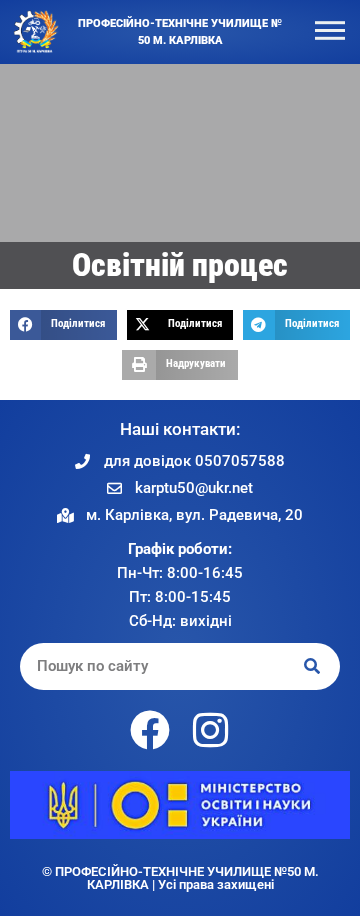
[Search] (313, 666)
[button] (63, 325)
